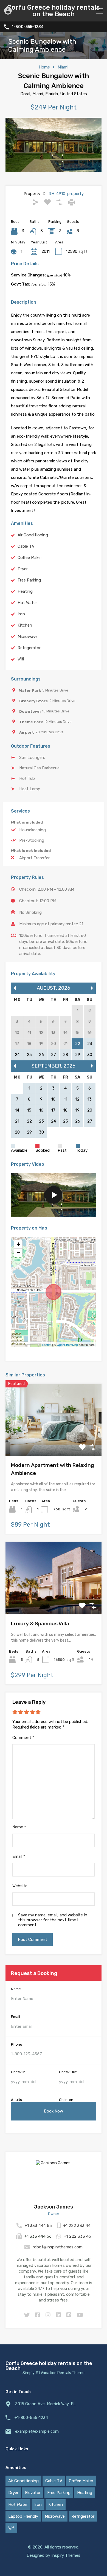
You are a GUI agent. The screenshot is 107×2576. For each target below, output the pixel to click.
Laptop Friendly (23, 2516)
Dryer (23, 569)
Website (20, 1886)
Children (66, 2100)
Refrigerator (29, 648)
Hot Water (27, 603)
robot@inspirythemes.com (58, 2247)
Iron (21, 614)
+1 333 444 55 (38, 2226)
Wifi (21, 659)
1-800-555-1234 (28, 27)
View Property (54, 1441)
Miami (63, 67)
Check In (18, 2072)
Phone (17, 2044)
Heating (25, 591)
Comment (23, 1738)
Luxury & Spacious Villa (40, 1624)
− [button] (19, 1253)
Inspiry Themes (66, 2555)
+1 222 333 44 (77, 2226)
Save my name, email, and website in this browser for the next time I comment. (53, 1920)
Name (19, 1827)
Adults (16, 2100)
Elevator (33, 2493)
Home (44, 67)
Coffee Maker (30, 558)
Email (19, 1856)
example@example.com (37, 2431)
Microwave (28, 637)
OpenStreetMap (67, 1345)
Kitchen (25, 625)
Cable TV (26, 546)
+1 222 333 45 (78, 2236)
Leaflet (47, 1345)
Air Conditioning (33, 535)
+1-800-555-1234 (31, 2418)
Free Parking (29, 580)
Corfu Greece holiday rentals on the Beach (54, 11)
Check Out (68, 2072)
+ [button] (19, 1244)
